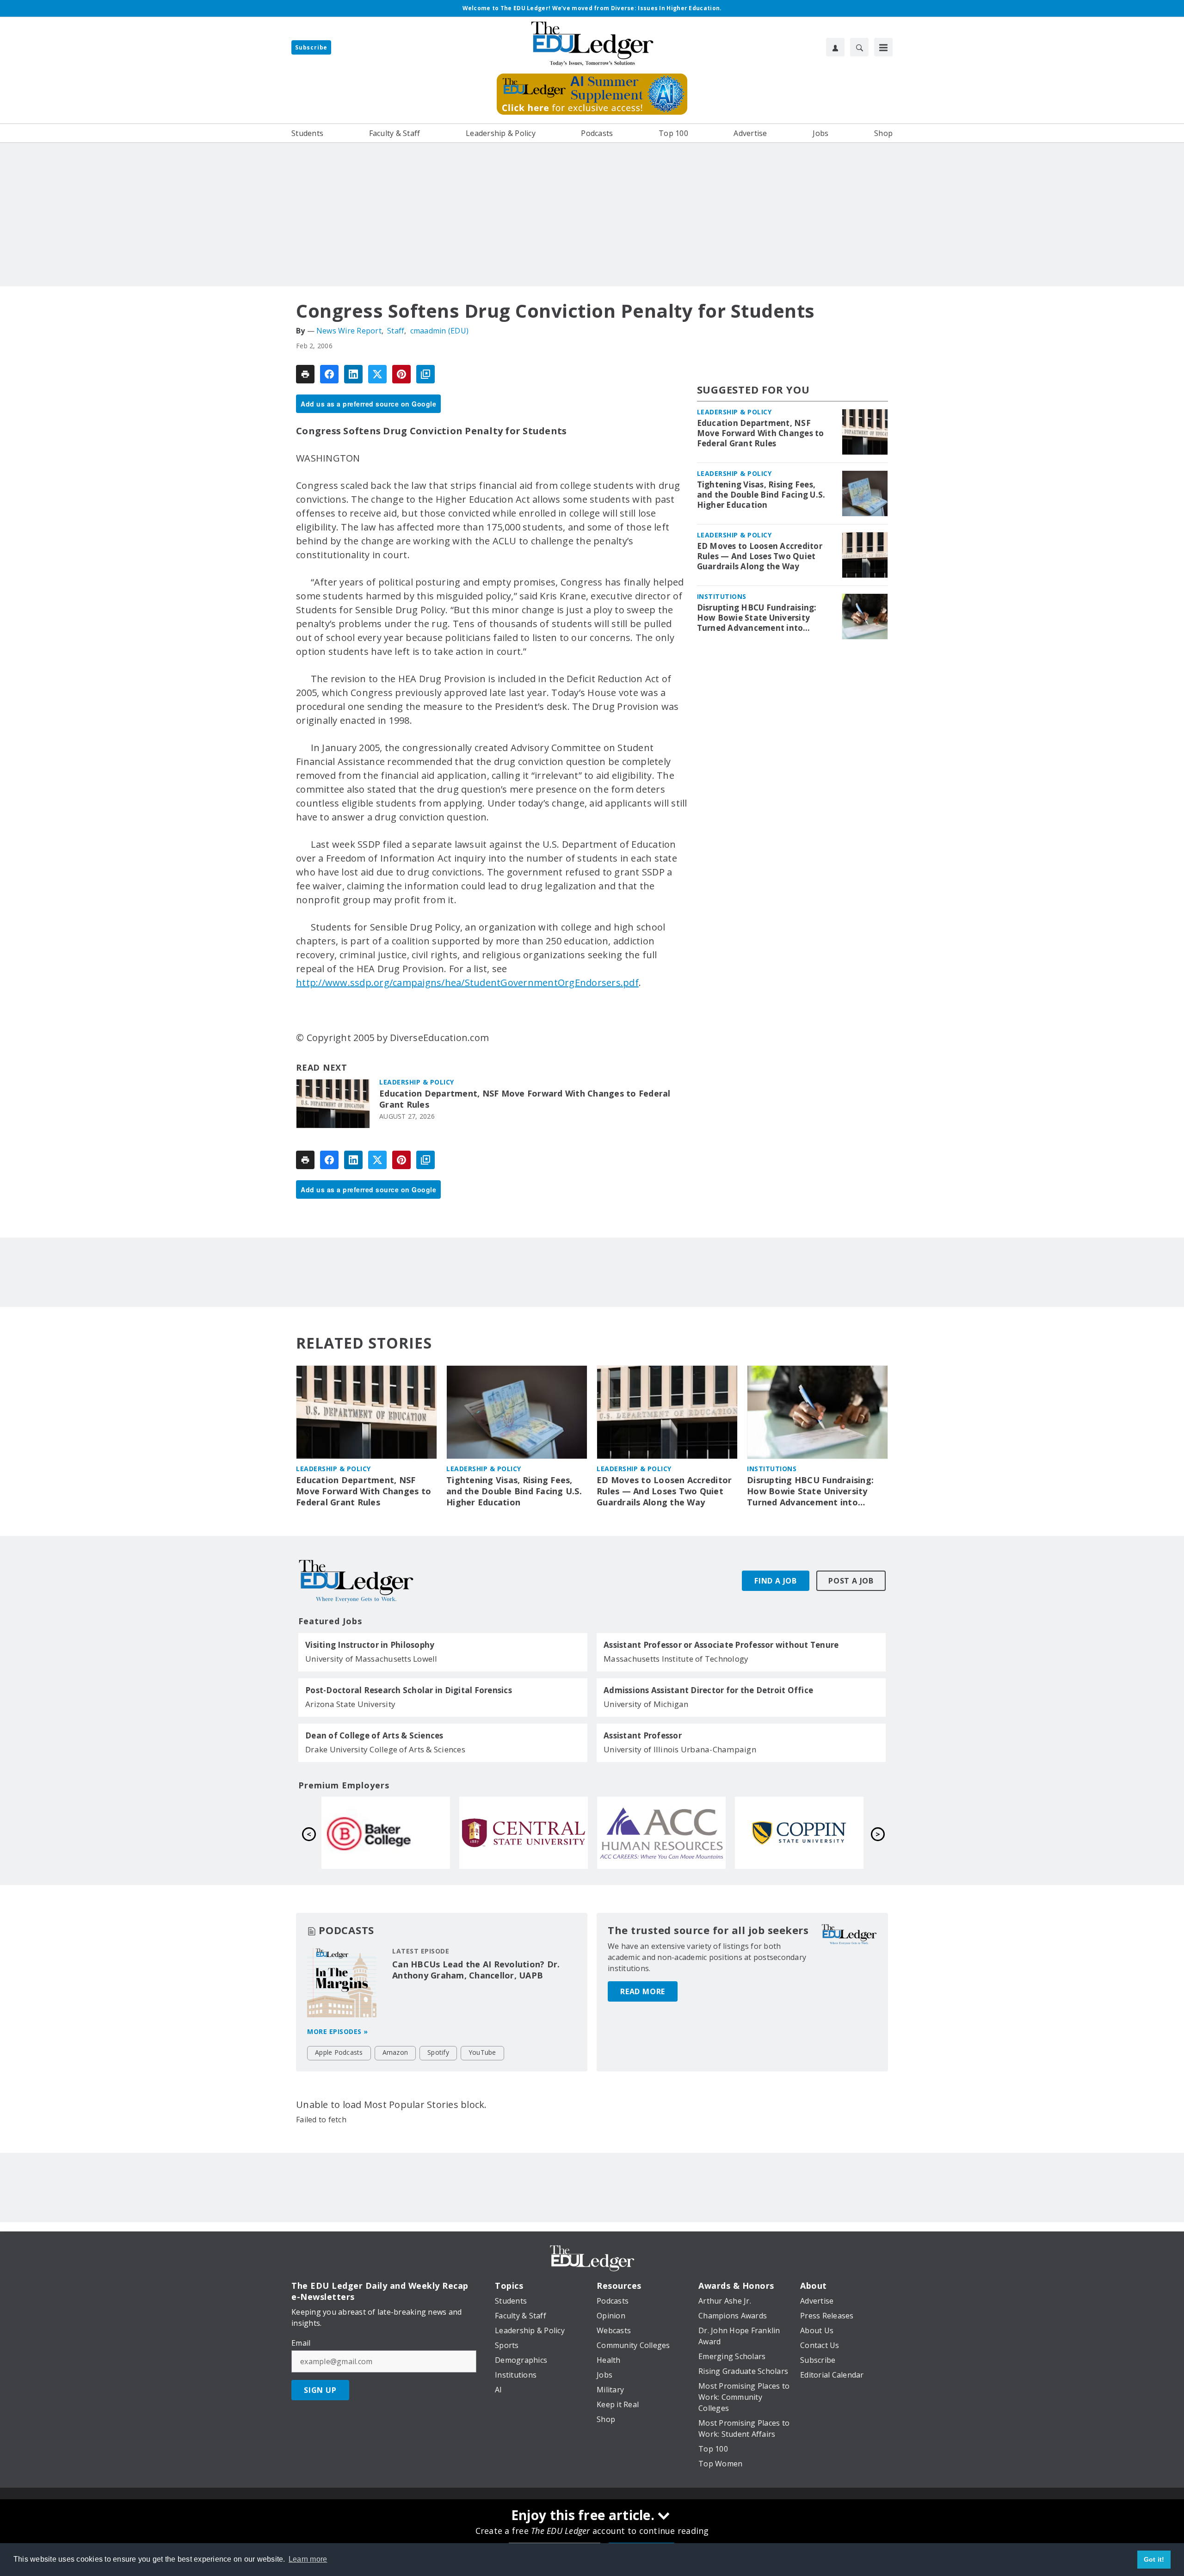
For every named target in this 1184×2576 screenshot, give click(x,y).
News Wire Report (349, 331)
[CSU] (799, 1833)
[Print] (305, 374)
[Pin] (401, 374)
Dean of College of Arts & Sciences (374, 1736)
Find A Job (776, 1581)
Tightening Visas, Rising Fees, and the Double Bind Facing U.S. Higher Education (761, 495)
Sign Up (320, 2390)
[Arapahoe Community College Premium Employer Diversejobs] (661, 1833)
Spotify (438, 2052)
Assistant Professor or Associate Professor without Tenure (721, 1645)
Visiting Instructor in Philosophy (370, 1645)
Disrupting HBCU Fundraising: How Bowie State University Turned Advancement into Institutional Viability (757, 618)
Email (301, 2343)
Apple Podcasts (339, 2052)
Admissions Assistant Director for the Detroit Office (708, 1690)
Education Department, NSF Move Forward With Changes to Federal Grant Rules (525, 1099)
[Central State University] (524, 1833)
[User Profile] (835, 47)
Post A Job (851, 1581)
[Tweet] (377, 374)
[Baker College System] (386, 1833)
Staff (396, 331)
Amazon (395, 2052)
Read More (643, 1991)
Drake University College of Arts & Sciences (385, 1749)
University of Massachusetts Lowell (371, 1659)
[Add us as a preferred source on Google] (425, 374)
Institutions (722, 596)
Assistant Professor (643, 1736)
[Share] (329, 374)
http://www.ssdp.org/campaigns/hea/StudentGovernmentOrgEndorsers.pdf (467, 983)
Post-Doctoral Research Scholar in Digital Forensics (409, 1690)
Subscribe (311, 47)
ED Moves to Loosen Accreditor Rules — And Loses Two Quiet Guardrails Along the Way (760, 556)
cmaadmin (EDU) (440, 331)
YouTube (482, 2052)
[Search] (859, 47)
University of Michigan (646, 1704)
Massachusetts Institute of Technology (676, 1659)
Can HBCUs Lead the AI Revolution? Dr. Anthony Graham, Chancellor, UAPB (476, 1970)
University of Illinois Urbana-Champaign (680, 1749)
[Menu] (883, 47)
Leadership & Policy (417, 1082)
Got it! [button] (1154, 2559)
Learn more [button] (308, 2559)
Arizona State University (350, 1704)
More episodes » (338, 2031)
